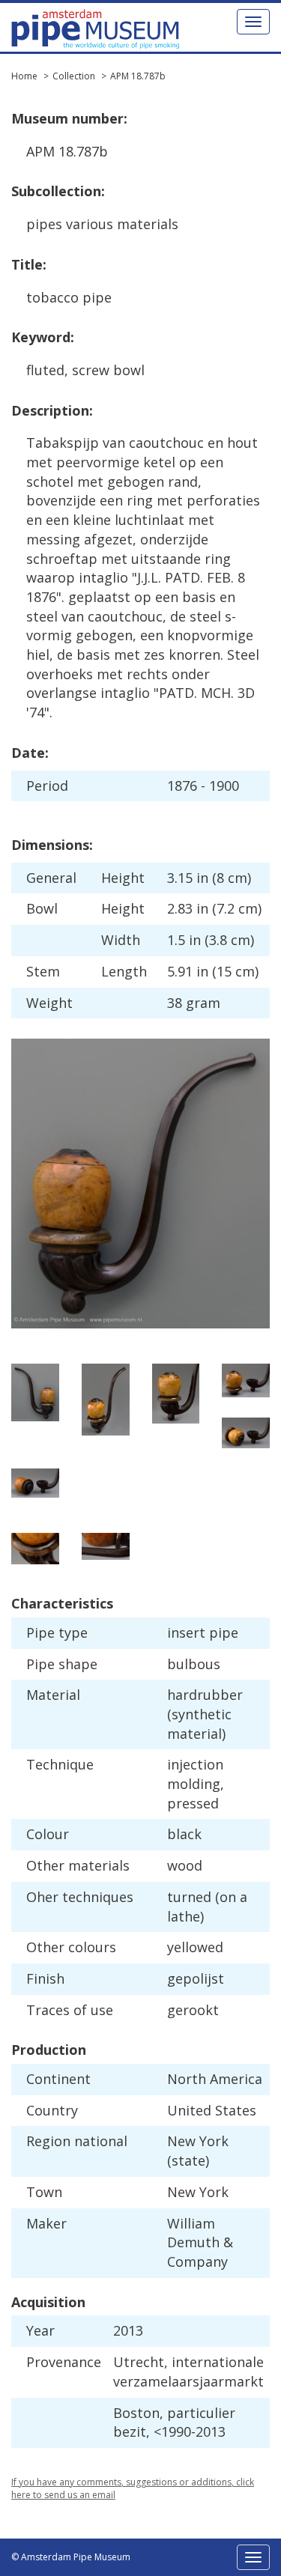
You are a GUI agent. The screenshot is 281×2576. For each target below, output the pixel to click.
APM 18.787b (138, 76)
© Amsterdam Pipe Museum (71, 2557)
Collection (74, 76)
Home (24, 76)
